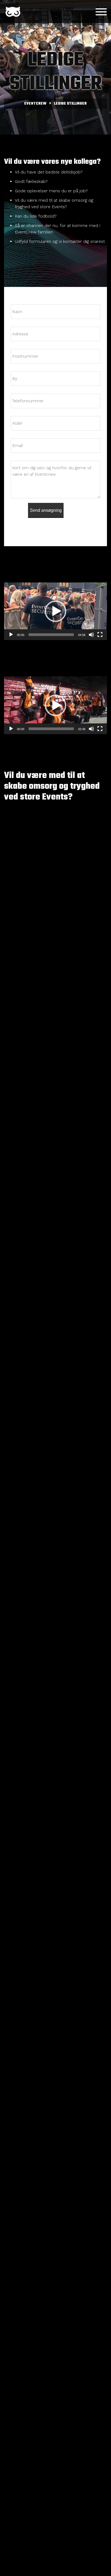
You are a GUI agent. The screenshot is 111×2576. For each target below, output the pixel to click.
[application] (55, 611)
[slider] (51, 635)
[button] (55, 611)
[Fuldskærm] (100, 635)
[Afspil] (11, 635)
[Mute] (91, 635)
